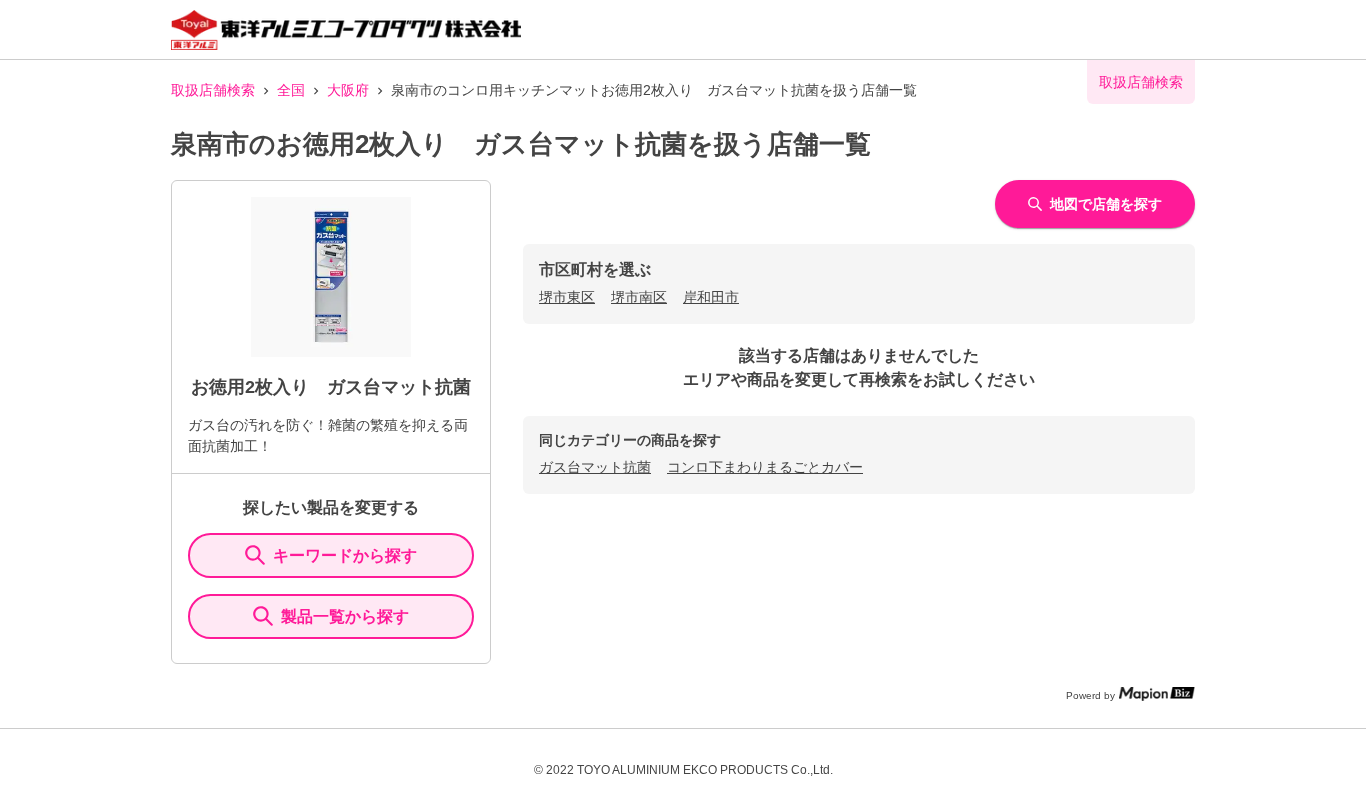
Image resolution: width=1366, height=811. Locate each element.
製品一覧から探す (345, 616)
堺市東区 (567, 297)
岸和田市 (711, 297)
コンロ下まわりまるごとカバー (765, 467)
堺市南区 (639, 297)
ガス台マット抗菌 (595, 467)
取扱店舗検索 (213, 90)
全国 (291, 90)
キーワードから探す (345, 555)
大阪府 (348, 90)
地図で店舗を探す (1106, 204)
